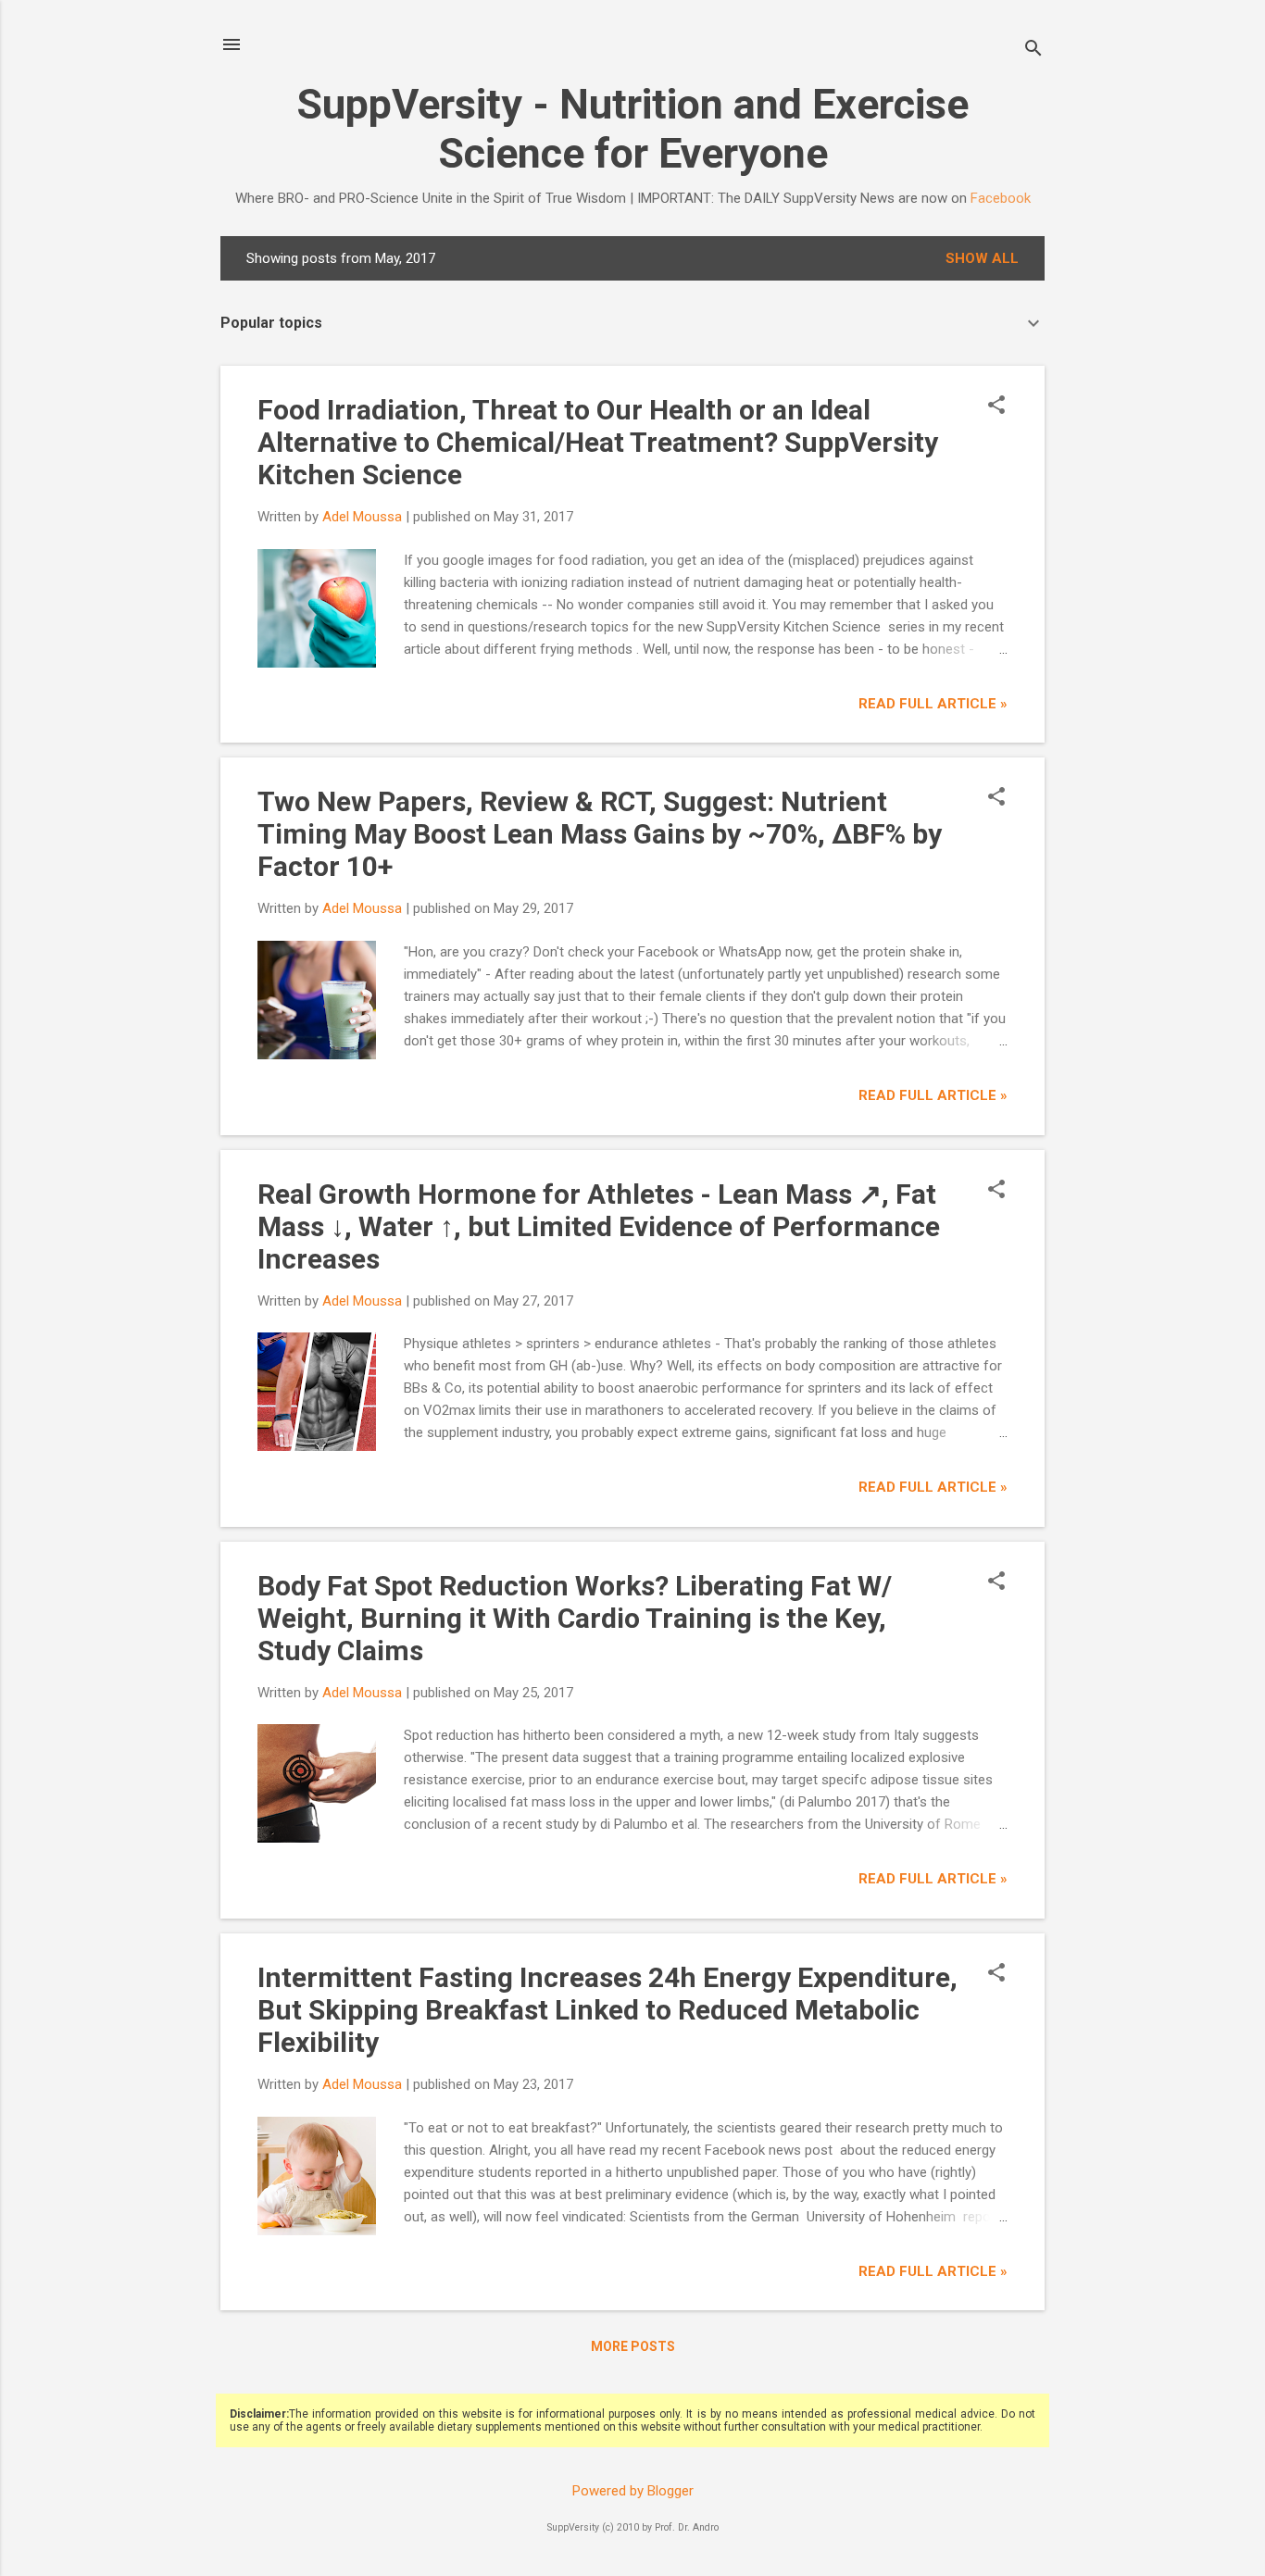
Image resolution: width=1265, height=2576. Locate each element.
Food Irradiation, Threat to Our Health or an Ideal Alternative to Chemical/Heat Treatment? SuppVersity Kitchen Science (598, 442)
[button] (996, 406)
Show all (982, 258)
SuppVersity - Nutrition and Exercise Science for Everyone (632, 129)
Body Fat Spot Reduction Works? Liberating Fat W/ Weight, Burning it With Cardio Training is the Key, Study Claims (575, 1618)
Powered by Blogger (633, 2491)
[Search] (1033, 50)
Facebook (1001, 198)
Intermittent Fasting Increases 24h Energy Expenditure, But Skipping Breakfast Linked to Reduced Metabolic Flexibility (607, 2010)
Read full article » (933, 704)
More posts (633, 2346)
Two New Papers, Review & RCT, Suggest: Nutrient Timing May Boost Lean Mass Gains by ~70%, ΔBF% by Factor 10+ (600, 834)
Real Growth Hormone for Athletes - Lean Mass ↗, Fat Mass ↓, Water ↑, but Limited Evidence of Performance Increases (599, 1226)
